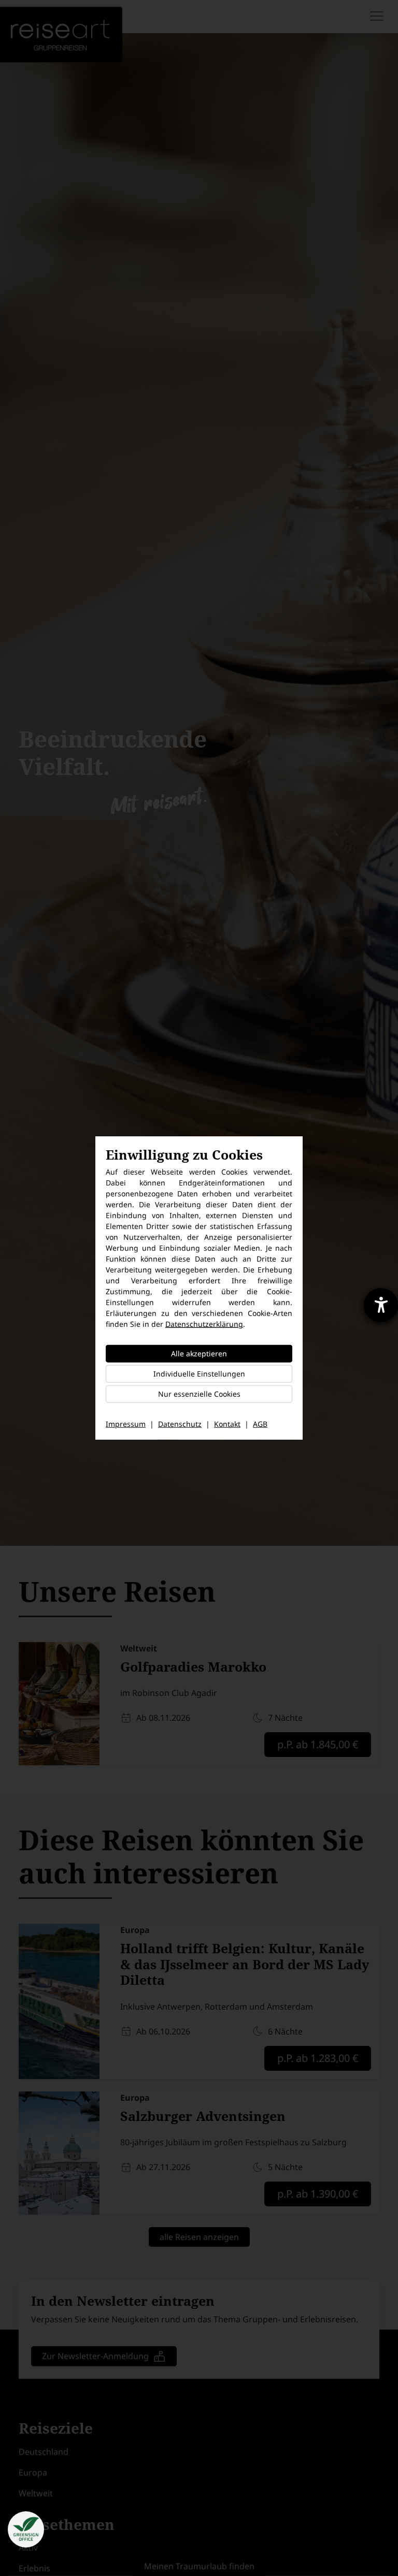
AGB (260, 1424)
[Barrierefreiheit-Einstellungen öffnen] (381, 1305)
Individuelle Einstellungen (199, 1374)
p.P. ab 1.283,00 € (318, 2058)
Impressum (126, 1424)
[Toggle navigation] (378, 16)
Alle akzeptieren (199, 1353)
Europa (33, 2472)
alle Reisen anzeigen (199, 2237)
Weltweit (36, 2493)
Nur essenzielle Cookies (199, 1394)
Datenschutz (180, 1424)
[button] (26, 2529)
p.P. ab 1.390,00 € (318, 2194)
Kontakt (227, 1424)
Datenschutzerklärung (204, 1324)
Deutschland (44, 2452)
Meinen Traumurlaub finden (199, 2566)
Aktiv (28, 2548)
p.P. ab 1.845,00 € (318, 1744)
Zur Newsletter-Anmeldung (95, 2356)
